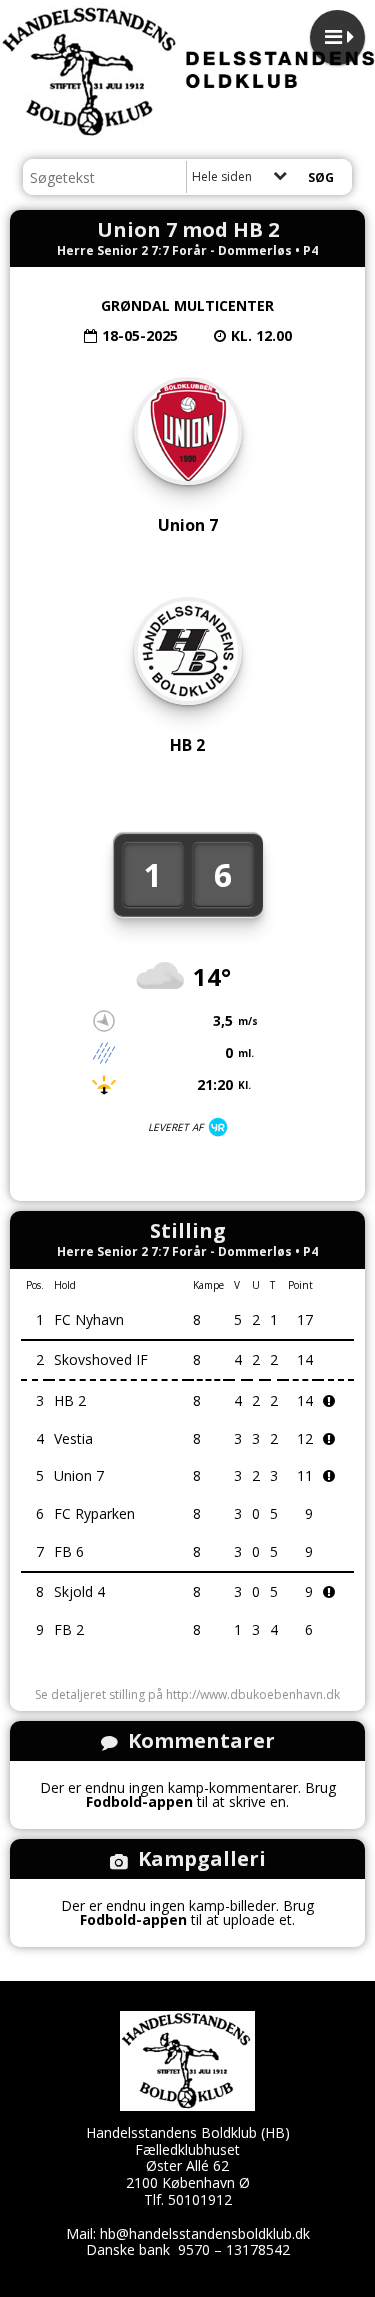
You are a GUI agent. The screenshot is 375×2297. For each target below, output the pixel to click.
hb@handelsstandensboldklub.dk (205, 2233)
